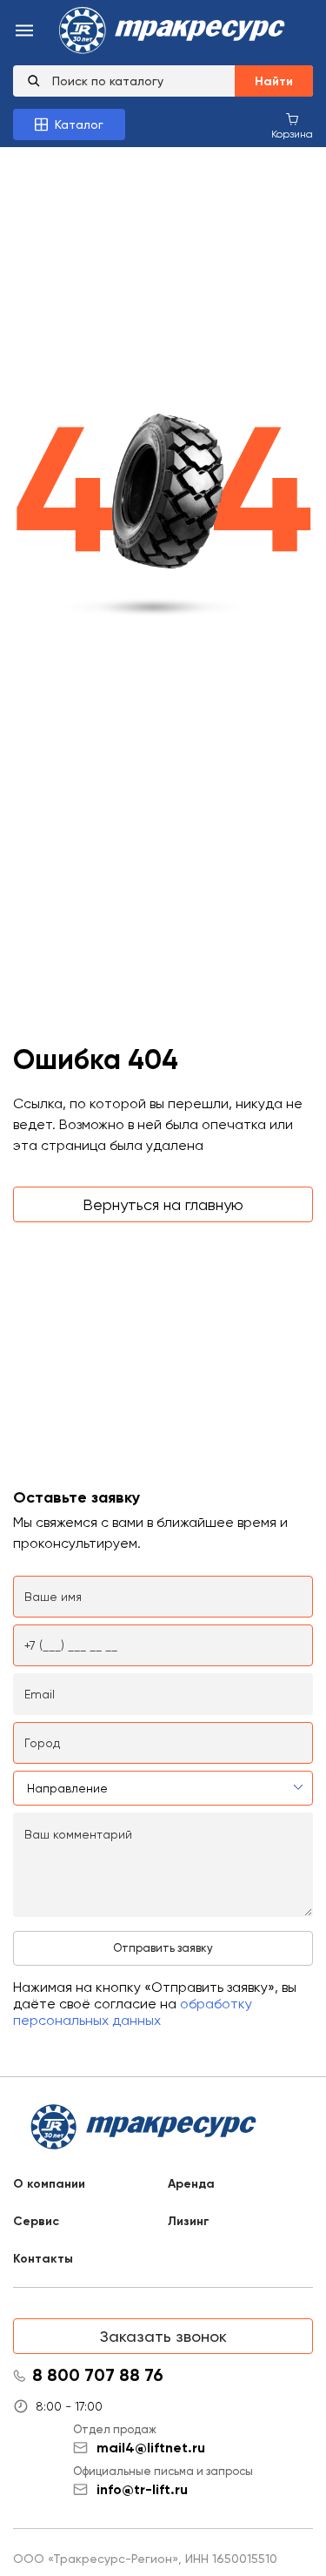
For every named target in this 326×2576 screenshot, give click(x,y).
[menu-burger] (24, 32)
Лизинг (189, 2221)
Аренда (191, 2184)
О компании (49, 2184)
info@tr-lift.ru (142, 2489)
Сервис (36, 2221)
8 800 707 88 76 (98, 2376)
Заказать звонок (163, 2336)
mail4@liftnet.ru (151, 2448)
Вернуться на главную (163, 1204)
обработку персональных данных (133, 2012)
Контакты (43, 2259)
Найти (274, 81)
